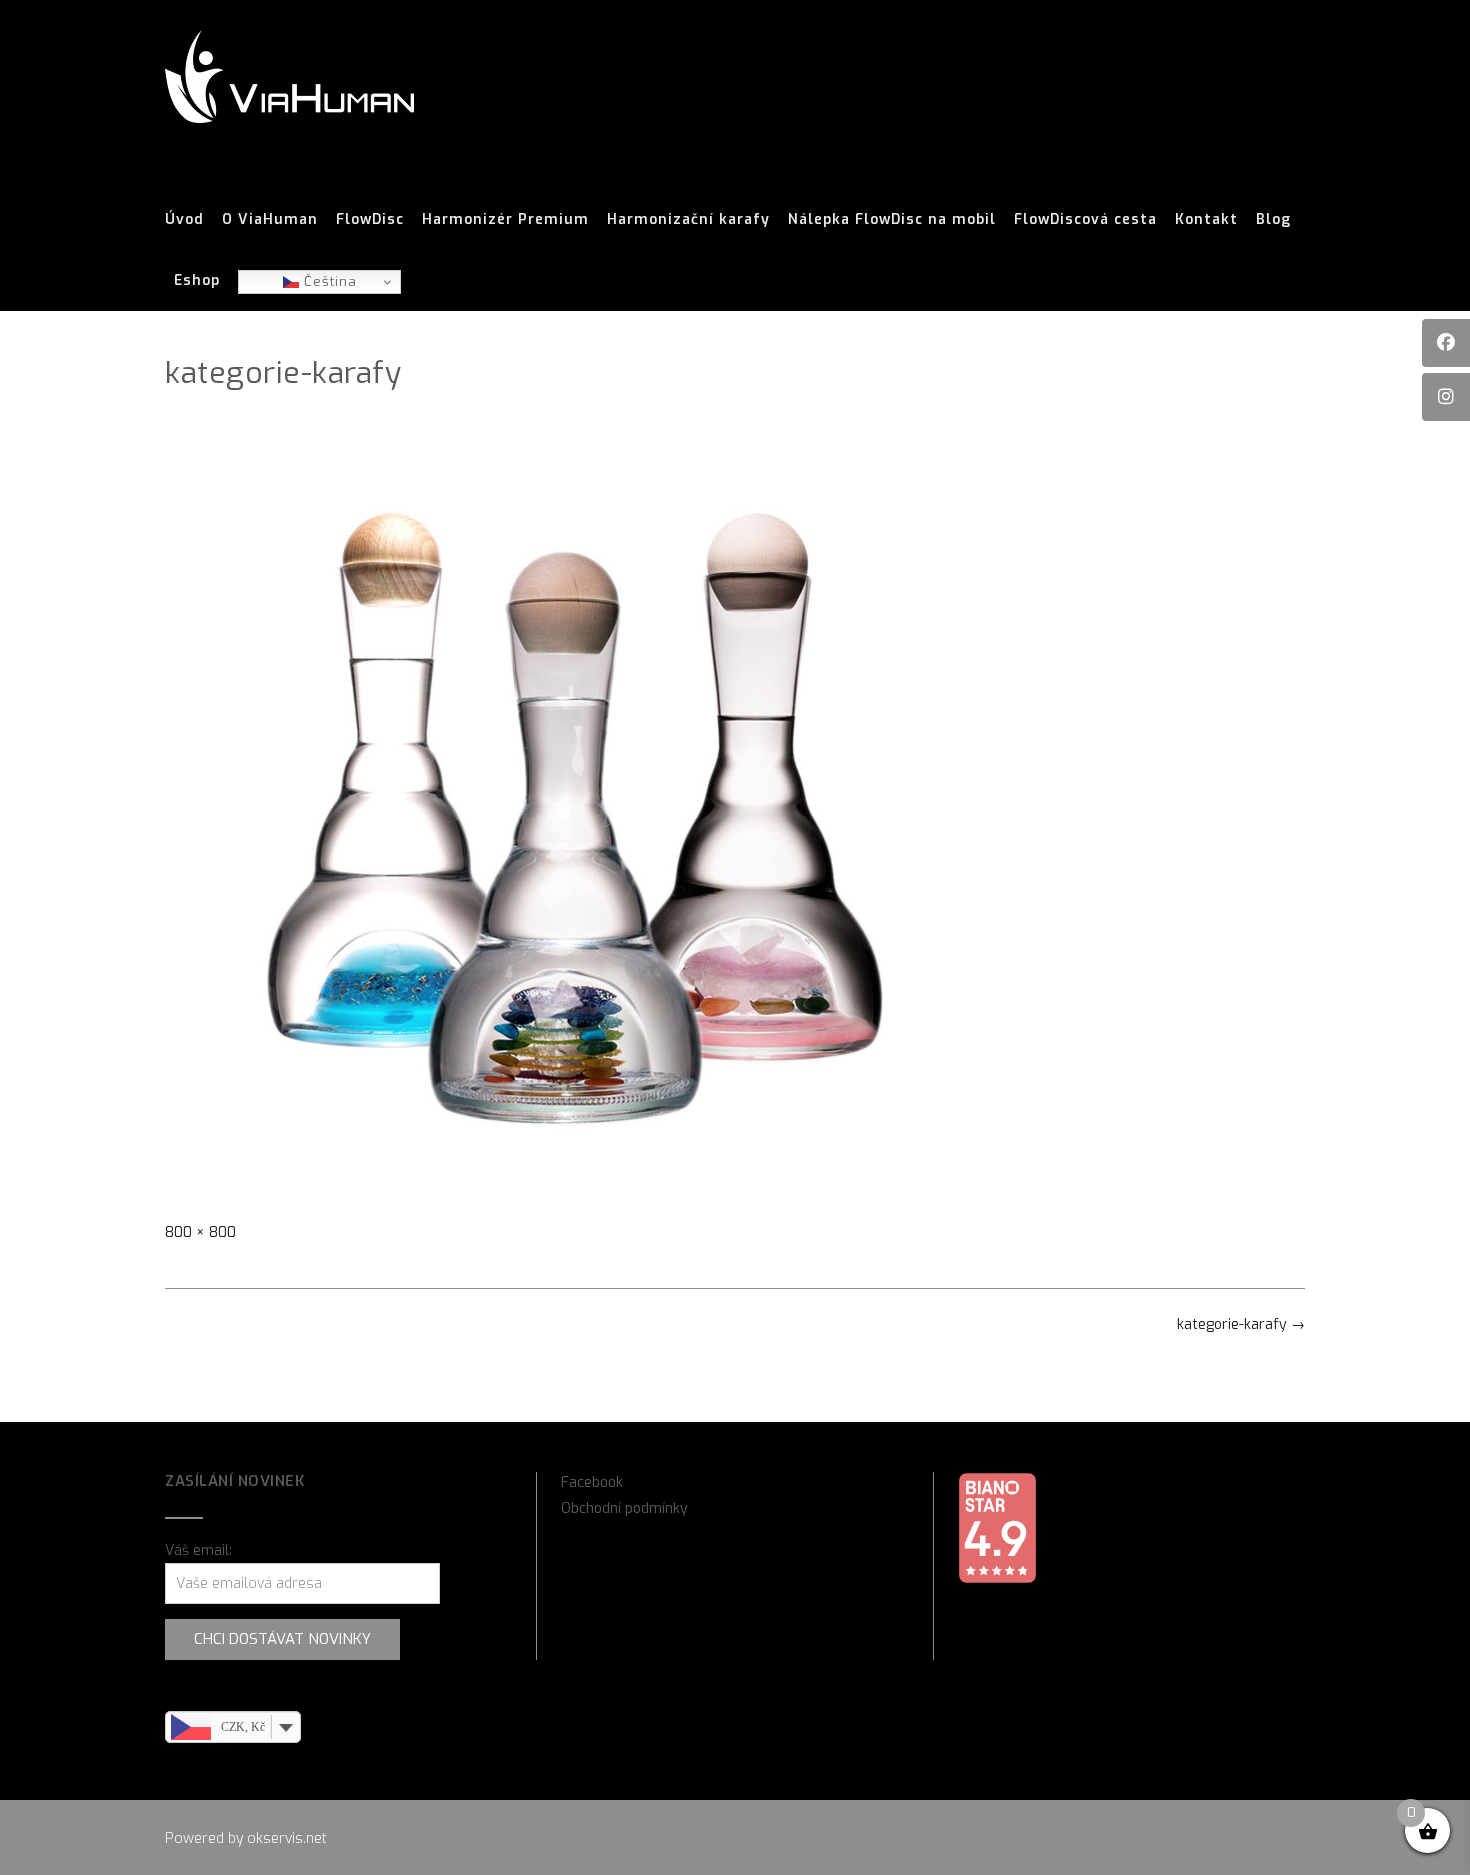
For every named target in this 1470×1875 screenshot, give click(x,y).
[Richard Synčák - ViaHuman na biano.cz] (997, 1579)
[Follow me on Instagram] (1446, 397)
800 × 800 (200, 1232)
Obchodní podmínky (624, 1508)
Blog (1273, 219)
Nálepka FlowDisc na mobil (892, 219)
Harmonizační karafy (688, 219)
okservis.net (287, 1838)
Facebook (592, 1482)
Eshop (197, 280)
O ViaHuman (270, 219)
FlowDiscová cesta (1085, 219)
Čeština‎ (328, 281)
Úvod (184, 219)
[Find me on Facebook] (1446, 343)
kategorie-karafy (1241, 1324)
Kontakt (1206, 219)
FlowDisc (370, 219)
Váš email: (198, 1550)
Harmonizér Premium (505, 219)
